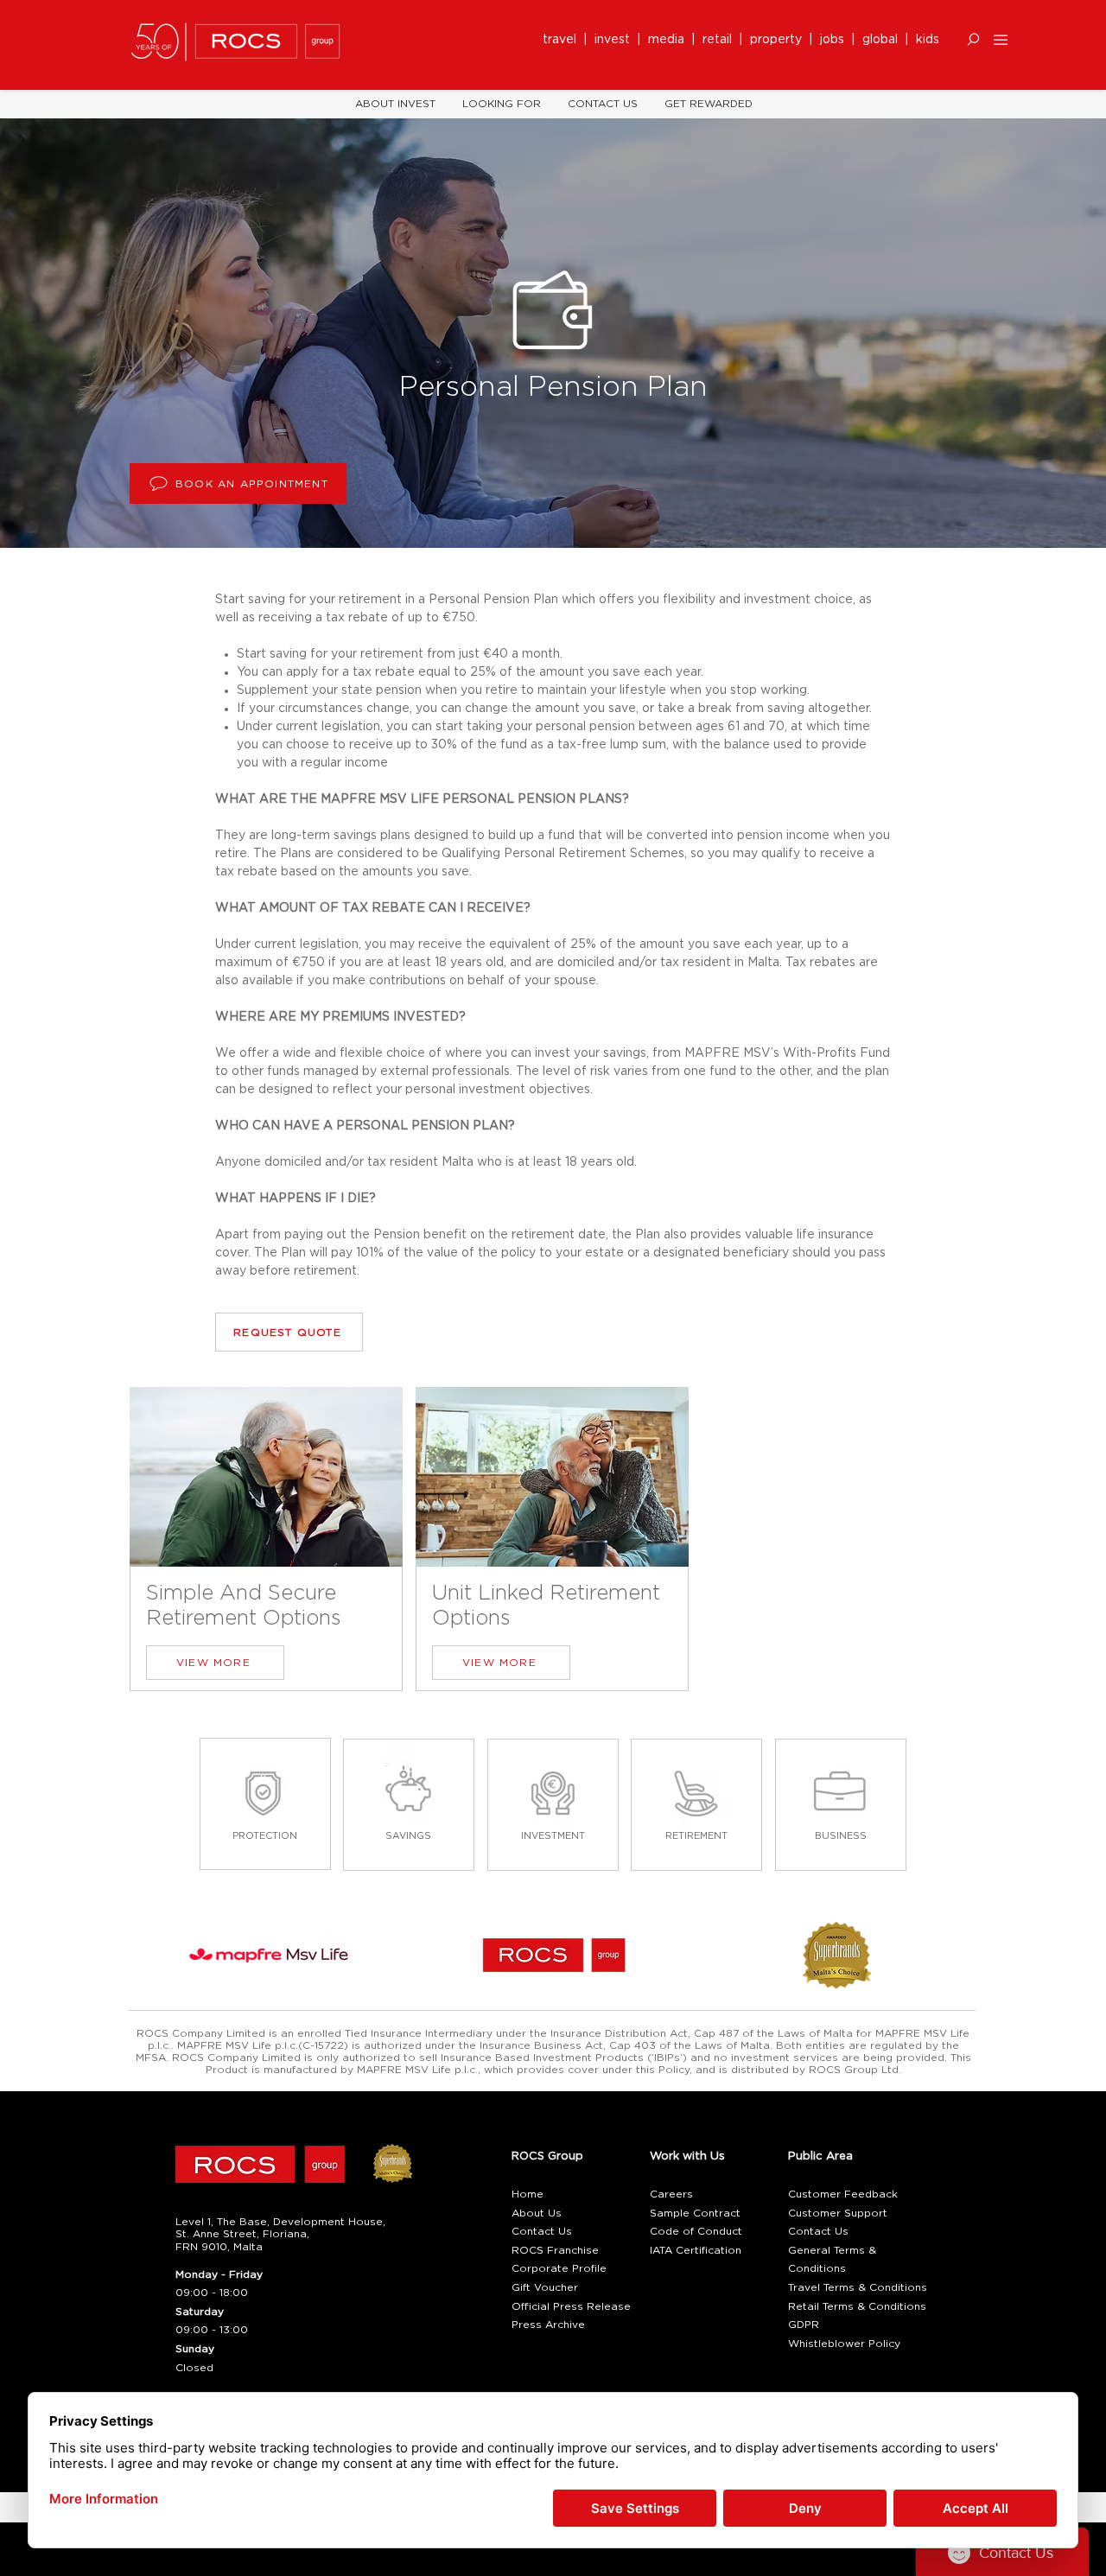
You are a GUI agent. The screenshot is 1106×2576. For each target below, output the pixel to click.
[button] (973, 39)
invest (616, 40)
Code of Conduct (696, 2231)
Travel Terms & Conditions (858, 2287)
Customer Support (838, 2213)
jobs (832, 40)
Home (528, 2194)
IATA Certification (696, 2250)
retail (721, 40)
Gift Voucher (545, 2287)
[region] (266, 1541)
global (880, 40)
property (779, 40)
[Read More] (265, 1805)
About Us (537, 2213)
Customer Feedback (843, 2194)
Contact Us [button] (542, 2231)
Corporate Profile (559, 2268)
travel (563, 40)
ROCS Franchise (555, 2250)
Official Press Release (571, 2306)
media (670, 40)
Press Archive (548, 2325)
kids (928, 40)
